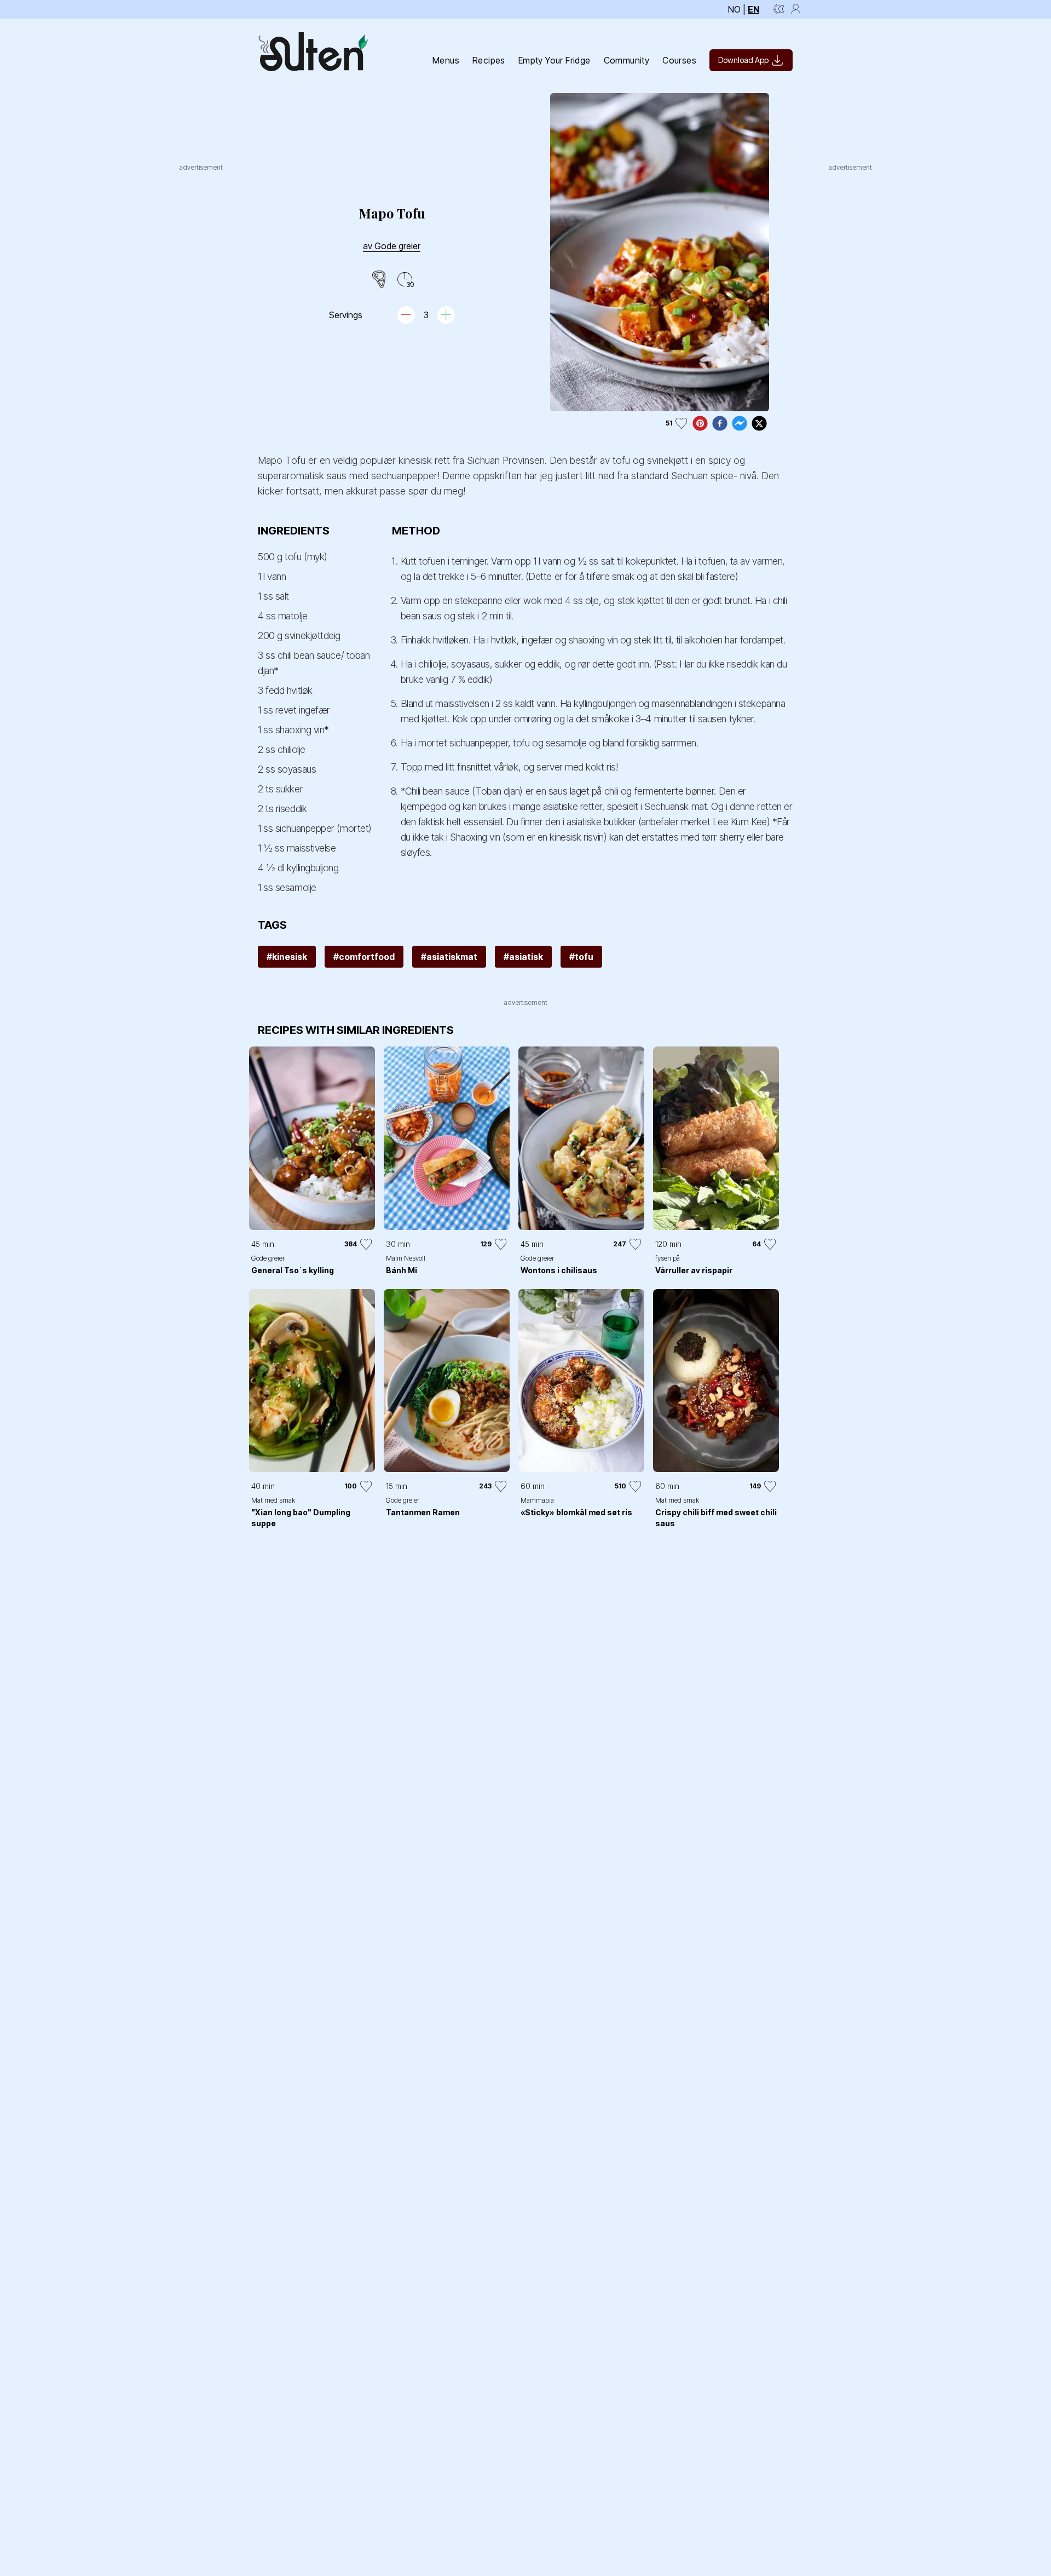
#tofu (581, 957)
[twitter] (759, 423)
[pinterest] (700, 423)
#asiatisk (523, 957)
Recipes (489, 60)
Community (627, 60)
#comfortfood (364, 957)
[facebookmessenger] (740, 423)
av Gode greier (392, 246)
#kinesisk (287, 957)
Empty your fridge (555, 60)
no (734, 9)
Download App (743, 60)
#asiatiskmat (449, 957)
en (753, 9)
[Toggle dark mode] (779, 9)
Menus (446, 60)
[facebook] (720, 423)
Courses (679, 60)
